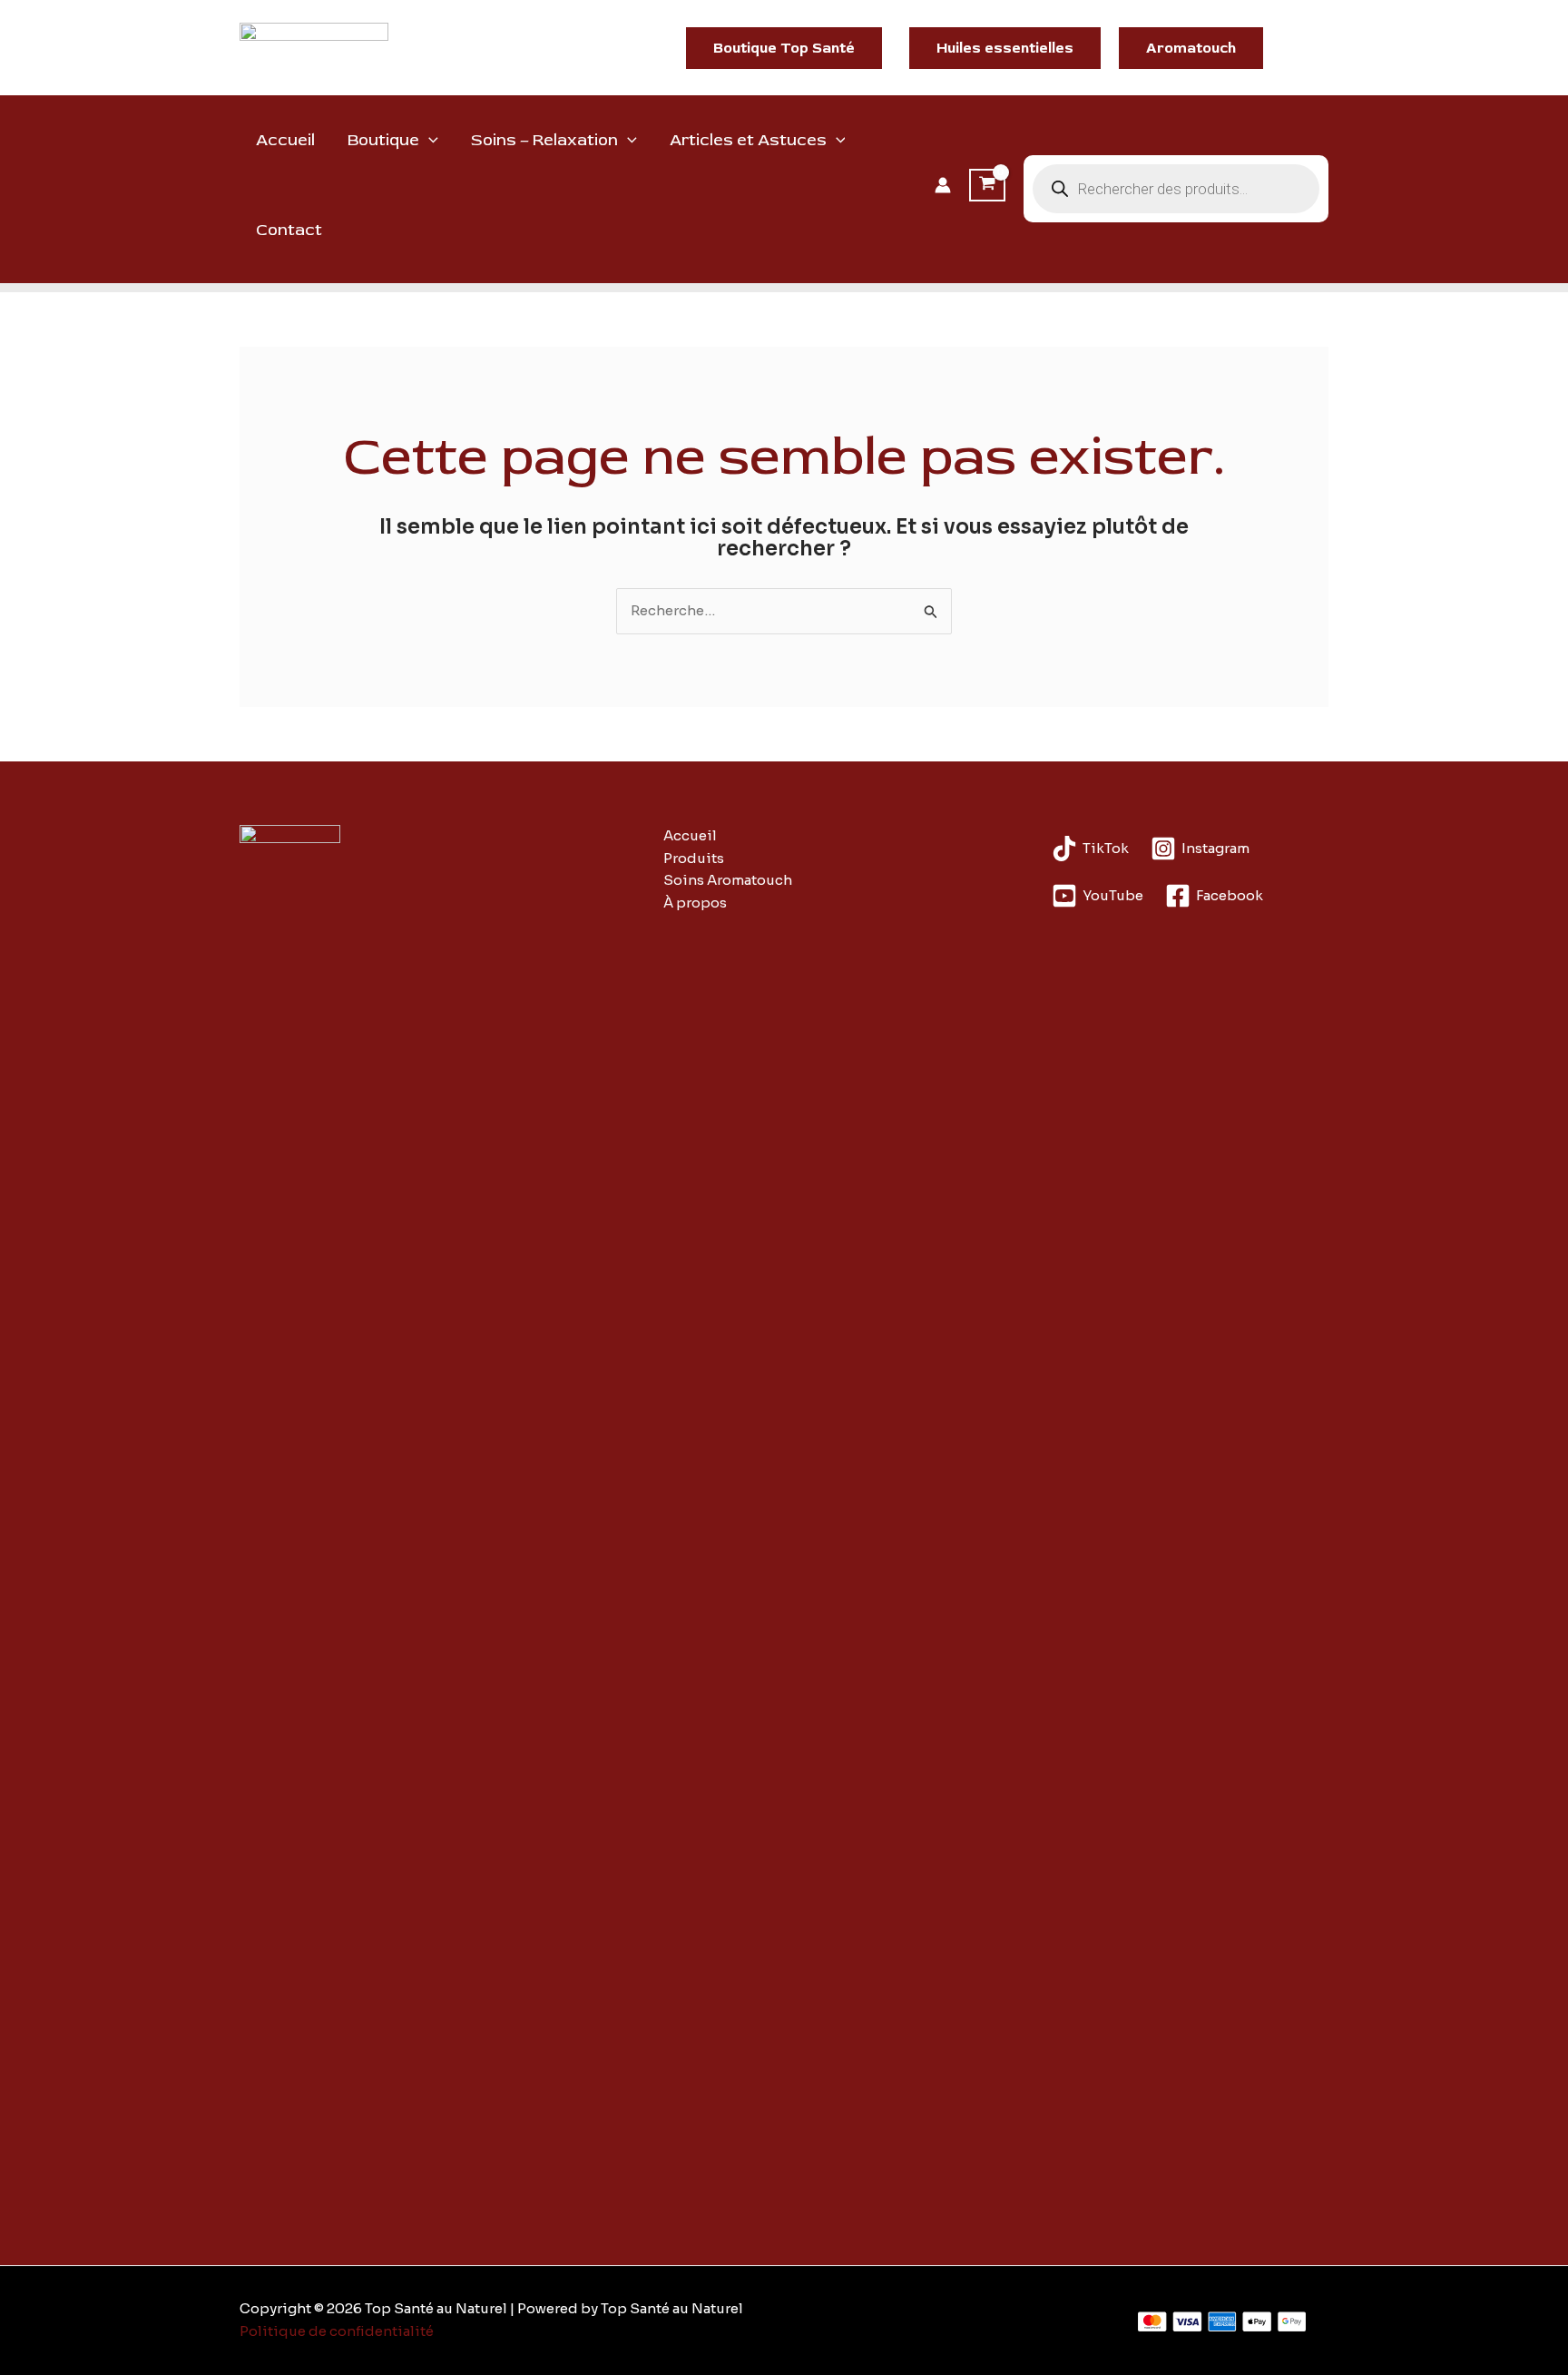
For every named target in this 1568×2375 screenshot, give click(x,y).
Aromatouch (1191, 48)
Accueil (285, 140)
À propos (695, 903)
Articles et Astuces (748, 140)
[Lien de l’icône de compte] (943, 185)
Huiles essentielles (1005, 48)
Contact (289, 230)
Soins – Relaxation (544, 140)
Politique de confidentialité (337, 2331)
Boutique (383, 140)
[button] (784, 48)
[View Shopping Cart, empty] (987, 185)
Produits (694, 858)
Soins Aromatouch (728, 880)
